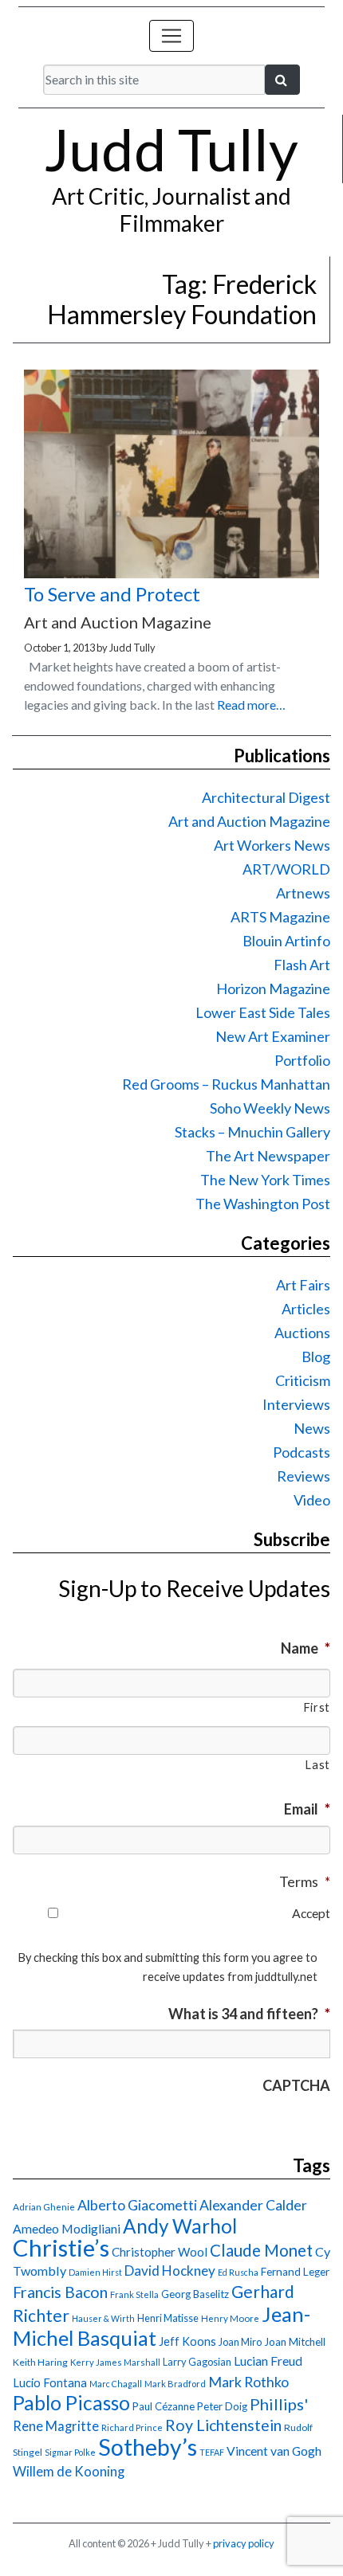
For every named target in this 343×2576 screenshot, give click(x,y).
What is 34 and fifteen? (249, 2014)
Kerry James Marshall (115, 2362)
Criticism (303, 1380)
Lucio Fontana (50, 2382)
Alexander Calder (253, 2205)
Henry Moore (230, 2318)
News (312, 1428)
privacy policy (244, 2543)
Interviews (296, 1404)
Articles (306, 1309)
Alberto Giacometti (137, 2205)
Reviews (304, 1476)
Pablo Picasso (71, 2403)
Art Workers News (272, 845)
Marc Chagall (116, 2384)
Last (317, 1765)
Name (306, 1648)
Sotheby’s (148, 2447)
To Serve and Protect (112, 594)
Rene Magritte (56, 2426)
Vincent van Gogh (274, 2451)
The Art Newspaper (268, 1156)
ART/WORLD (286, 869)
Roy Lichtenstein (223, 2425)
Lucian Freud (268, 2361)
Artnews (303, 893)
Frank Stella (134, 2294)
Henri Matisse (168, 2318)
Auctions (302, 1333)
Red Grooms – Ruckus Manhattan (226, 1084)
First (317, 1707)
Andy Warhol (180, 2226)
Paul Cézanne (164, 2406)
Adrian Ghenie (44, 2207)
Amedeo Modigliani (67, 2228)
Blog (316, 1357)
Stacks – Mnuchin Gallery (252, 1132)
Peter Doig (222, 2406)
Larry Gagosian (197, 2362)
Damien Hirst (95, 2272)
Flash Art (302, 965)
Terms (305, 1881)
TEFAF (212, 2452)
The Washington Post (263, 1204)
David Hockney (170, 2271)
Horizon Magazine (273, 989)
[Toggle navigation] (171, 36)
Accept (311, 1913)
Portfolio (302, 1060)
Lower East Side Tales (263, 1012)
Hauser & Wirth (103, 2318)
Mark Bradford (175, 2384)
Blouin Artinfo (286, 941)
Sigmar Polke (70, 2452)
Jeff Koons (187, 2341)
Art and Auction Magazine (249, 821)
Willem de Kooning (69, 2472)
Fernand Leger (295, 2272)
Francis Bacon (60, 2292)
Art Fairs (303, 1285)
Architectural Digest (266, 797)
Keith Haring (40, 2362)
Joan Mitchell (295, 2342)
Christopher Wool (160, 2252)
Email (307, 1809)
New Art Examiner (273, 1036)
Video (312, 1500)
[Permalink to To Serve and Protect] (171, 573)
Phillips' (279, 2404)
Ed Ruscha (238, 2272)
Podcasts (302, 1452)
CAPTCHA (296, 2085)
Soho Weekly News (270, 1108)
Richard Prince (132, 2427)
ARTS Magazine (280, 917)
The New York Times (265, 1180)
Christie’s (61, 2247)
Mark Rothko (248, 2382)
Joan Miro (240, 2342)
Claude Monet (261, 2250)
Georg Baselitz (195, 2294)
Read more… (251, 705)
